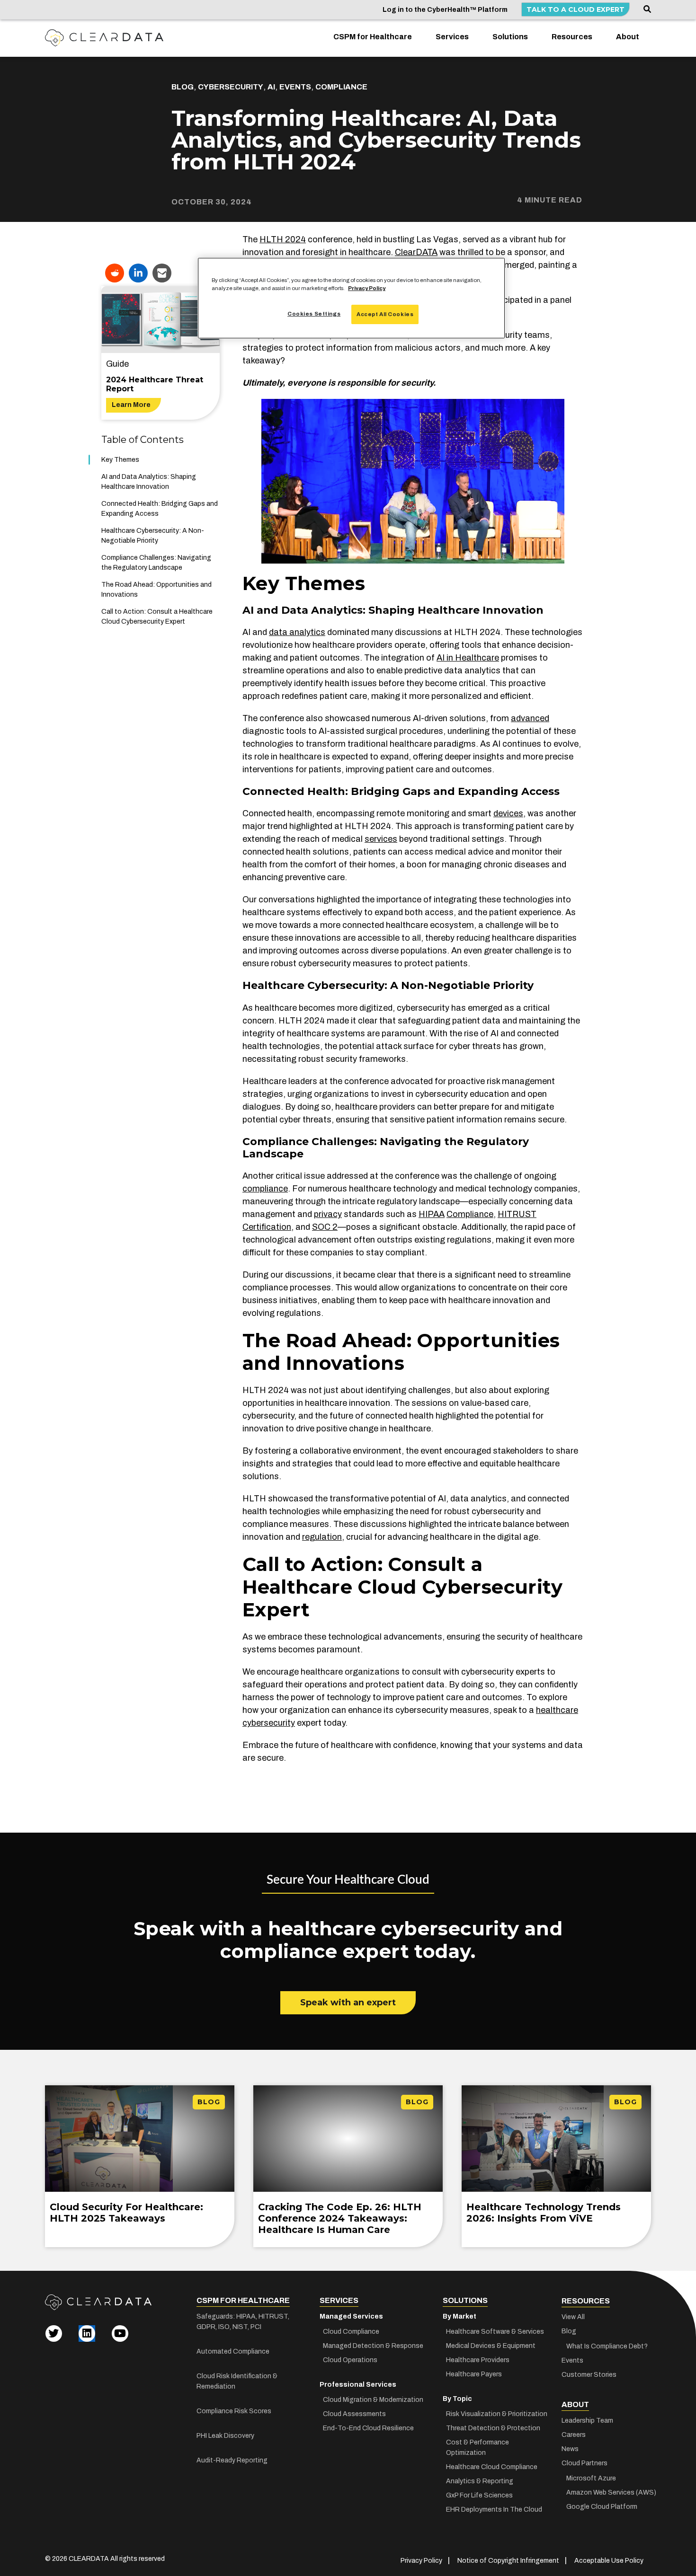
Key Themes (120, 460)
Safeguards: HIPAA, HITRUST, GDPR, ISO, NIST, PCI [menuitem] (243, 2322)
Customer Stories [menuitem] (589, 2375)
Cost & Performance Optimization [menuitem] (477, 2448)
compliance (265, 1189)
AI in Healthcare (468, 658)
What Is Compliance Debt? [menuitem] (607, 2346)
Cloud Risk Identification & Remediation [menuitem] (237, 2381)
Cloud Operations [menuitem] (350, 2360)
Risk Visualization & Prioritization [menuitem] (497, 2414)
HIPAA (432, 1214)
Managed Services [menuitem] (351, 2316)
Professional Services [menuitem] (358, 2385)
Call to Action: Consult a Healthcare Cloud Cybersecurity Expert (157, 617)
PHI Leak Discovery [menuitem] (225, 2436)
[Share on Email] (162, 273)
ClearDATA (416, 252)
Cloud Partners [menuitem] (584, 2463)
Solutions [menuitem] (510, 37)
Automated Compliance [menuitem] (233, 2351)
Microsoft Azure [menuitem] (591, 2478)
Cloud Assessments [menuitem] (354, 2414)
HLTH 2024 (283, 239)
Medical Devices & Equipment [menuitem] (491, 2346)
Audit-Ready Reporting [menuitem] (232, 2460)
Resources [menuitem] (572, 37)
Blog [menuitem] (569, 2331)
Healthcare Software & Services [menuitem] (495, 2332)
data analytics (297, 632)
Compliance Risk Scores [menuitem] (234, 2411)
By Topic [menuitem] (457, 2399)
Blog (183, 87)
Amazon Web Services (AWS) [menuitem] (608, 2492)
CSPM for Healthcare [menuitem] (373, 37)
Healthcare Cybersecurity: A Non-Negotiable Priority (153, 536)
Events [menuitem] (572, 2360)
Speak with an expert (348, 2003)
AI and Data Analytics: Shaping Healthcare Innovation (149, 482)
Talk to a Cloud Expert (576, 9)
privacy (328, 1214)
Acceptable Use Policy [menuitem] (609, 2561)
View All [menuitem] (573, 2317)
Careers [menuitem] (574, 2435)
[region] (351, 298)
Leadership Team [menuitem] (587, 2421)
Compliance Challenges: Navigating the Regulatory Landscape (156, 563)
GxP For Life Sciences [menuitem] (479, 2495)
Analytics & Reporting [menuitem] (480, 2481)
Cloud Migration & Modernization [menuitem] (373, 2400)
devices (508, 813)
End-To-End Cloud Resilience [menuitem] (368, 2428)
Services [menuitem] (452, 37)
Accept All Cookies (385, 314)
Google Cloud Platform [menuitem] (602, 2507)
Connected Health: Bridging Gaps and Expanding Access (160, 509)
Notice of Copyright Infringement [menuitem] (508, 2561)
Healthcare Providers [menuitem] (478, 2360)
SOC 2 (325, 1227)
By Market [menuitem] (460, 2316)
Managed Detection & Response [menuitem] (373, 2346)
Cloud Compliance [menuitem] (351, 2332)
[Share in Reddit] (115, 273)
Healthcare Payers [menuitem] (474, 2374)
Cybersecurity (231, 87)
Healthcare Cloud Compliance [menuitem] (492, 2467)
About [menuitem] (628, 37)
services (381, 839)
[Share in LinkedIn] (138, 273)
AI (271, 87)
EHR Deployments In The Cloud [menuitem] (494, 2510)
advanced (530, 718)
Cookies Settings (314, 314)
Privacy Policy (367, 288)
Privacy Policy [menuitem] (421, 2561)
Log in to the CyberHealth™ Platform (445, 10)
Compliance (341, 87)
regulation (322, 1537)
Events (295, 87)
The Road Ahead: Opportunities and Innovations (156, 590)
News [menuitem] (570, 2449)
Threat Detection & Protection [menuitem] (493, 2428)
